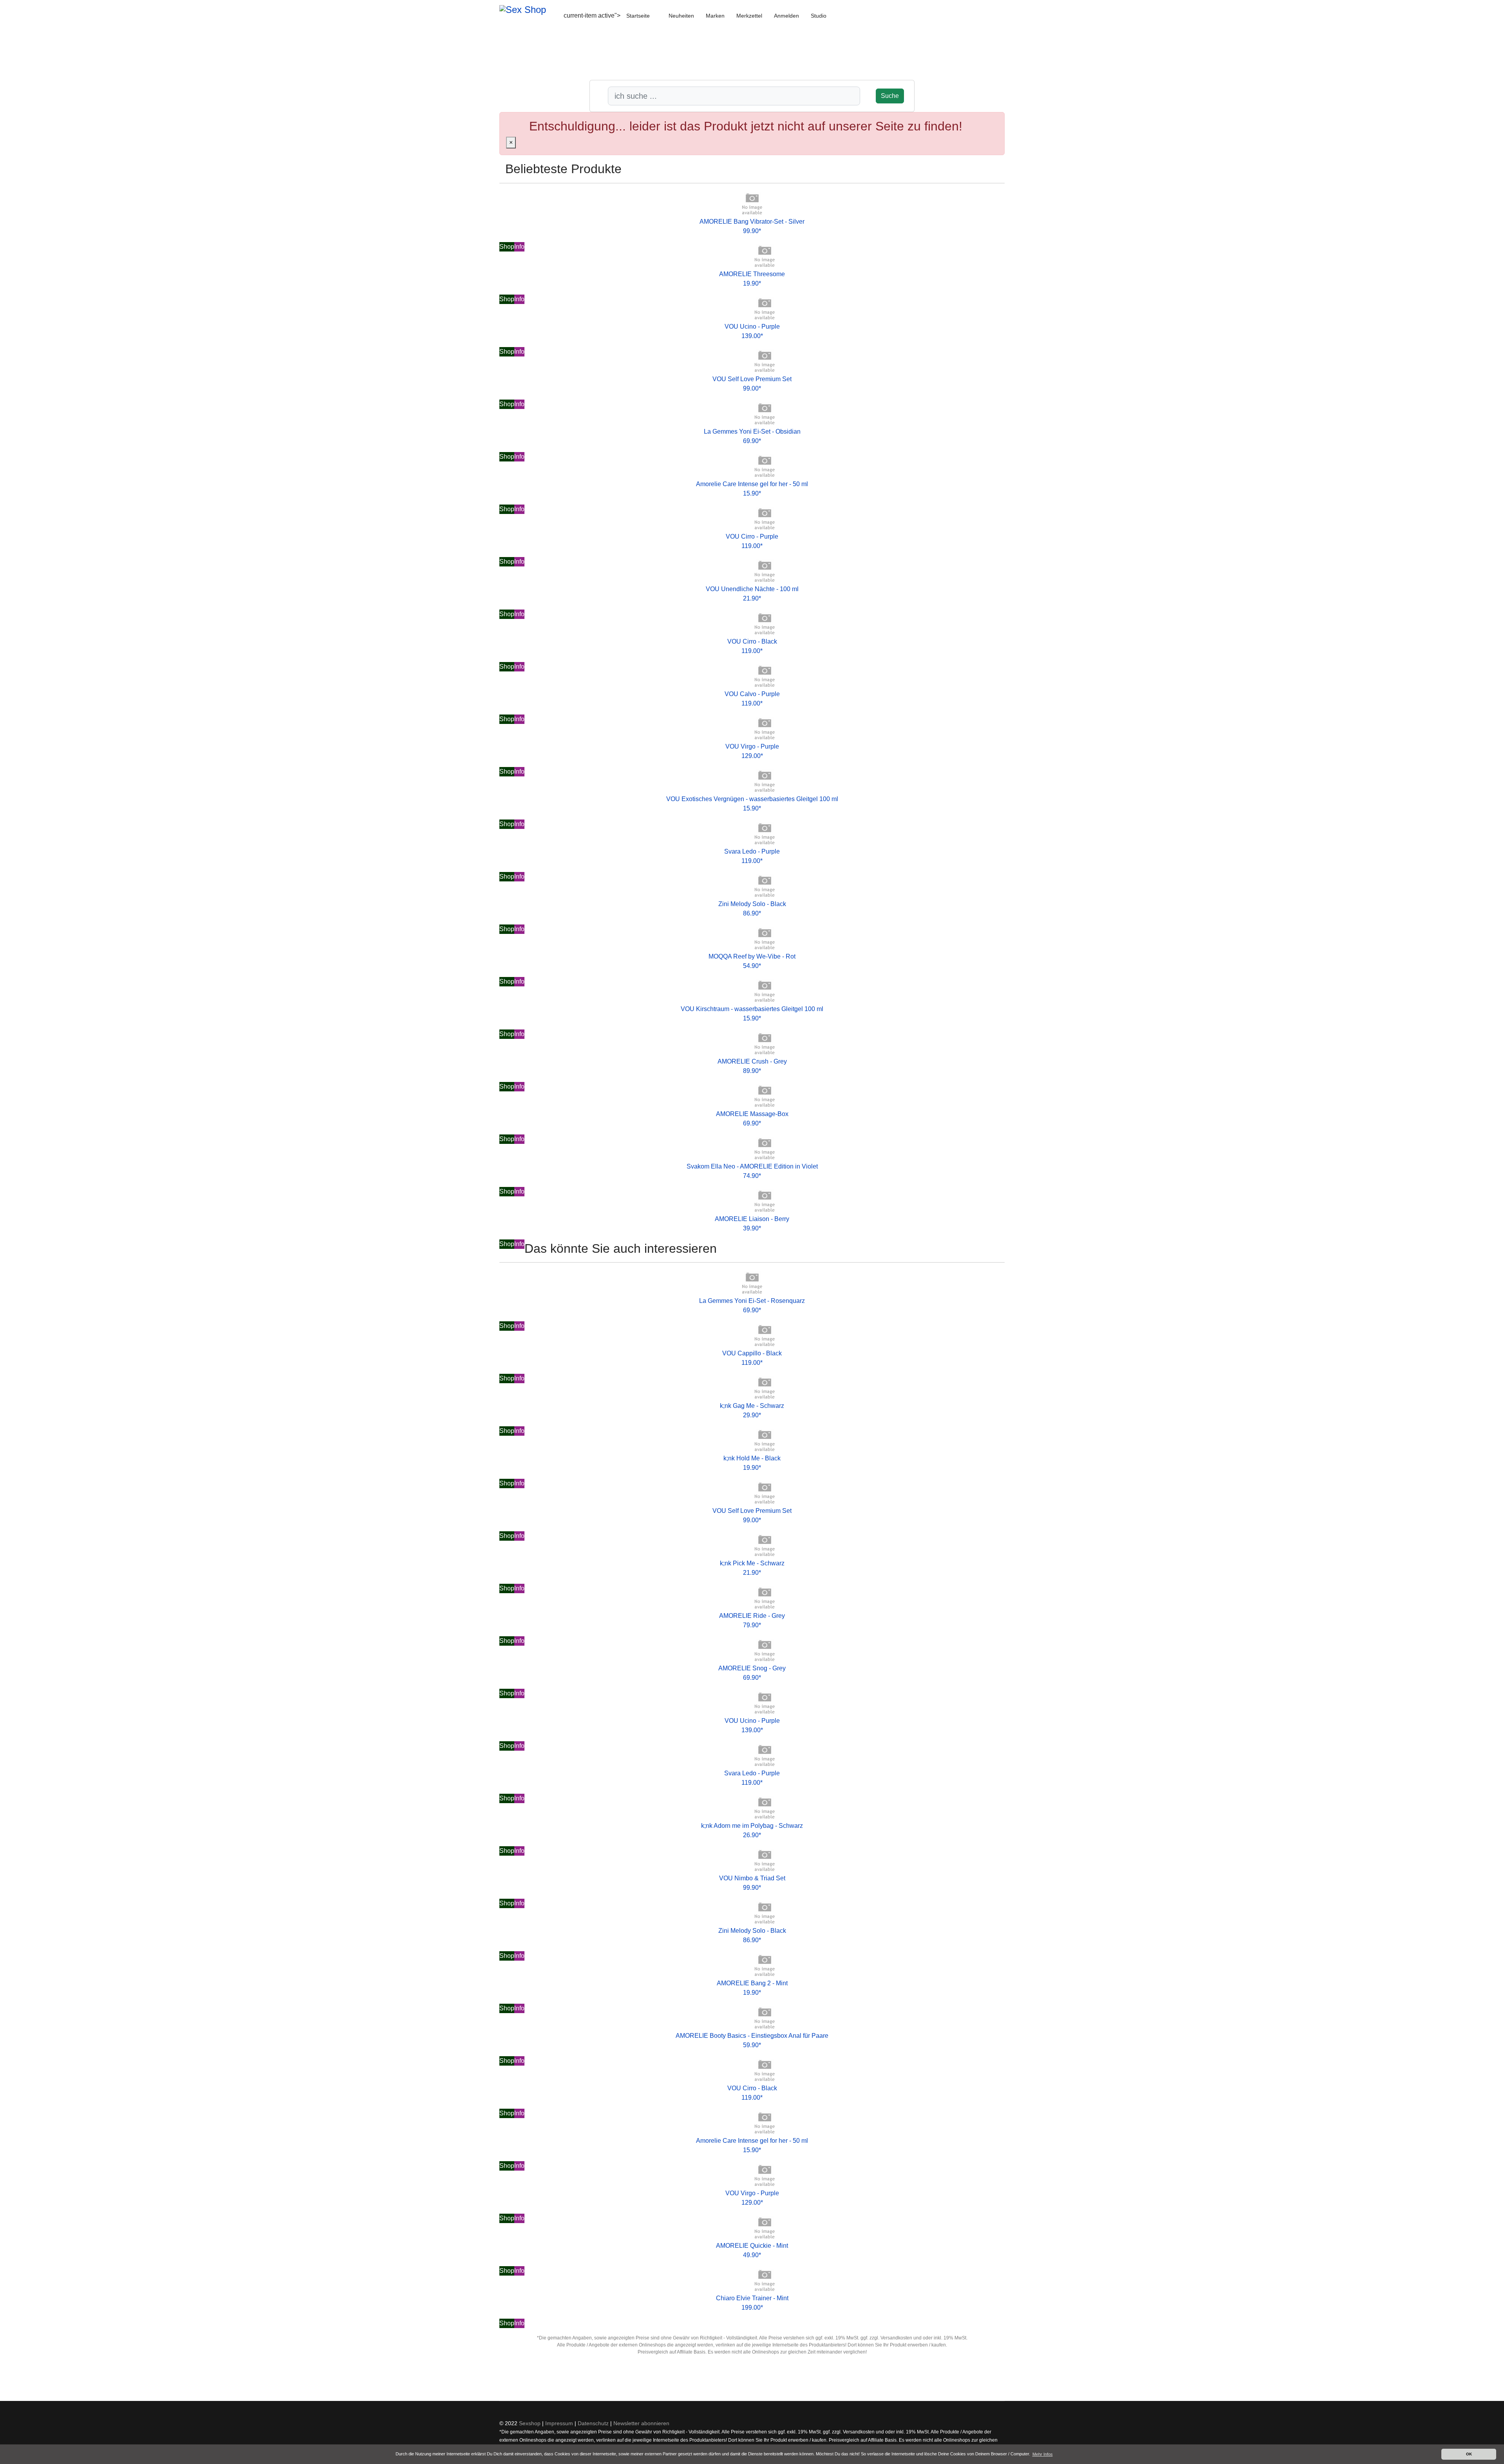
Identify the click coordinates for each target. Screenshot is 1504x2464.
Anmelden (786, 16)
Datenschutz (593, 2423)
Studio (819, 16)
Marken (715, 16)
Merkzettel (749, 16)
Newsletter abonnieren (641, 2423)
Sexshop (530, 2423)
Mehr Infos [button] (1043, 2454)
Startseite (638, 16)
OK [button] (1469, 2454)
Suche (890, 96)
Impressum (559, 2423)
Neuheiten (681, 16)
